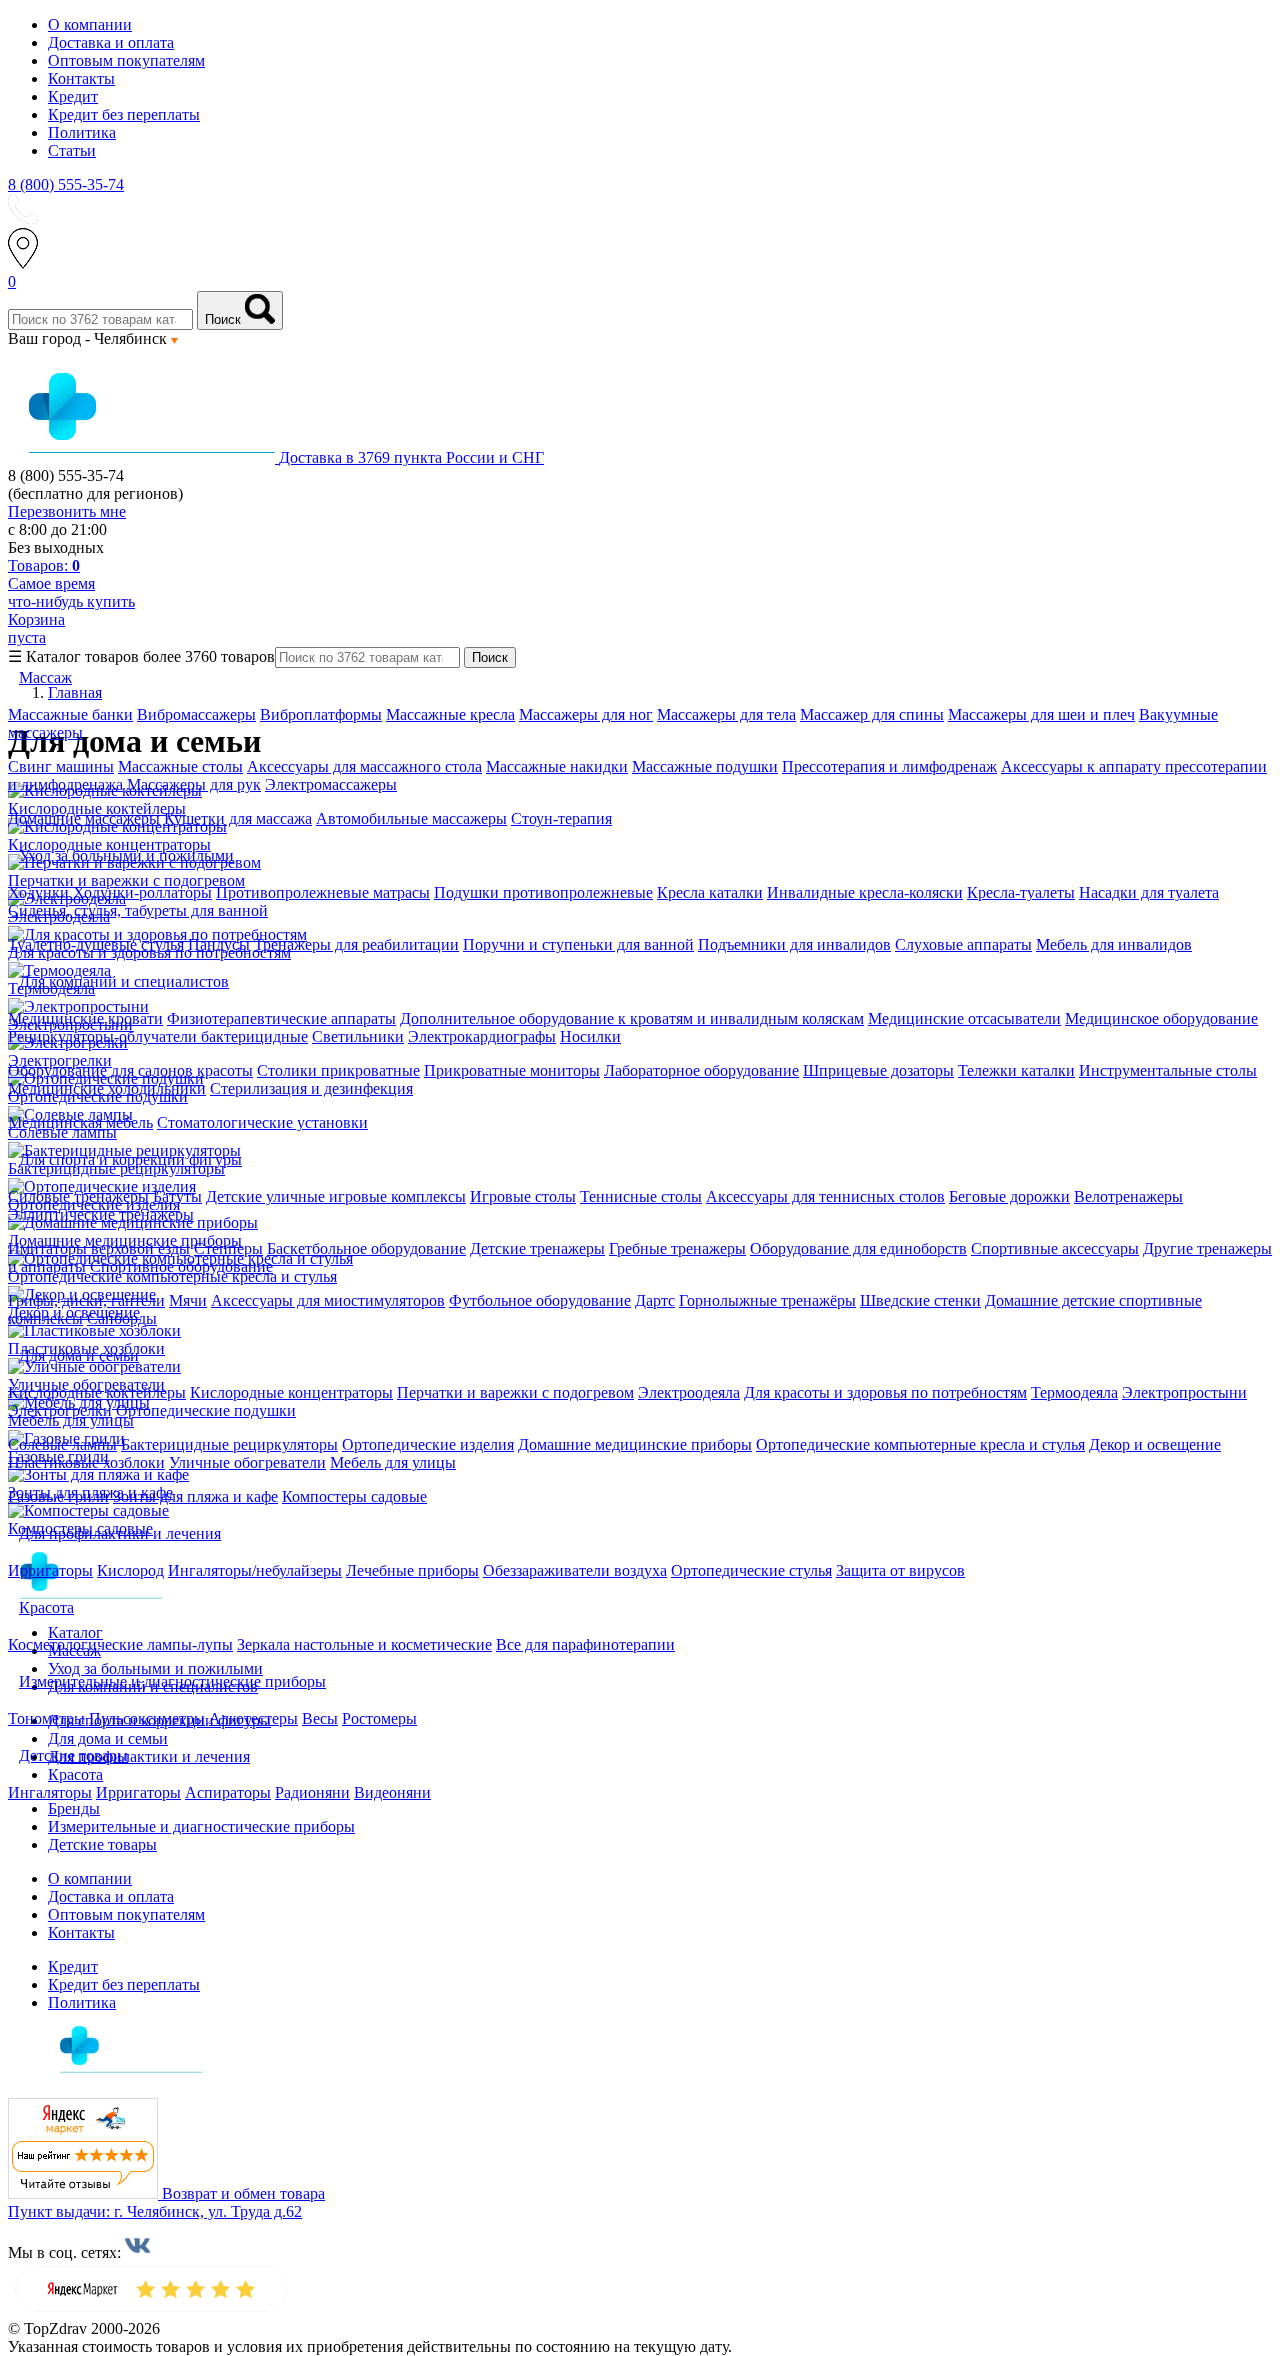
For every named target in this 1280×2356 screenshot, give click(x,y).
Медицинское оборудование (1161, 1018)
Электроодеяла (689, 1392)
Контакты (81, 78)
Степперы (228, 1248)
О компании (90, 24)
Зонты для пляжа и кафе (195, 1496)
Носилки (590, 1036)
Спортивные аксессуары (1055, 1248)
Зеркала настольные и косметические (364, 1644)
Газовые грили (58, 1496)
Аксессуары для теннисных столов (825, 1196)
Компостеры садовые (354, 1496)
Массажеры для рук (194, 784)
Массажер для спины (872, 714)
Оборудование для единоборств (858, 1248)
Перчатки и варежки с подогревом (515, 1392)
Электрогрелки (60, 1410)
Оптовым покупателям (126, 60)
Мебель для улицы (393, 1462)
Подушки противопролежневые (543, 892)
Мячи (188, 1300)
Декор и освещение (1155, 1444)
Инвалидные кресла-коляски (865, 892)
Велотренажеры (1128, 1196)
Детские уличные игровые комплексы (336, 1196)
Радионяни (312, 1792)
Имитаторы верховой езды (99, 1248)
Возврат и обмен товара (243, 2193)
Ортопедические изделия (428, 1444)
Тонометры (46, 1718)
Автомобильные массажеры (411, 818)
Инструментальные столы (1168, 1070)
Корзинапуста (36, 628)
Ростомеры (379, 1718)
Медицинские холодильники (107, 1088)
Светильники (358, 1036)
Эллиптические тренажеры (101, 1214)
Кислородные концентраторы (291, 1392)
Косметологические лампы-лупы (120, 1644)
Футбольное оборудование (540, 1300)
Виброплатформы (321, 714)
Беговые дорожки (1009, 1196)
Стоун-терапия (561, 818)
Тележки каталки (1016, 1070)
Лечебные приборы (412, 1570)
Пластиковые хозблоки (86, 1462)
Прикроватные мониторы (512, 1070)
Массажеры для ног (586, 714)
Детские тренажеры (537, 1248)
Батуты (177, 1196)
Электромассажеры (331, 784)
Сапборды (122, 1318)
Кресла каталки (710, 892)
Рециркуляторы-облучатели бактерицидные (158, 1036)
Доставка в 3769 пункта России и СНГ (411, 457)
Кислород (130, 1570)
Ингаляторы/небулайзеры (255, 1570)
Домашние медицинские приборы (635, 1444)
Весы (320, 1718)
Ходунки (40, 892)
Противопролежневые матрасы (323, 892)
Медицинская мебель (80, 1122)
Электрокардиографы (482, 1036)
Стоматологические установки (262, 1122)
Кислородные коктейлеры (97, 1392)
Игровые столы (523, 1196)
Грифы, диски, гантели (86, 1300)
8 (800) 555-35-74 (66, 184)
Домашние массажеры (84, 818)
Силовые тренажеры (78, 1196)
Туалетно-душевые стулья (96, 944)
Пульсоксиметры (147, 1718)
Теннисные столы (641, 1196)
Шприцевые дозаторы (878, 1070)
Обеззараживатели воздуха (575, 1570)
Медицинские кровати (85, 1018)
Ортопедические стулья (751, 1570)
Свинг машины (61, 766)
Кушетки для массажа (238, 818)
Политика (82, 132)
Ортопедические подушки (206, 1410)
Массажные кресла (450, 714)
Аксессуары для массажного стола (364, 766)
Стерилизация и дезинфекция (311, 1088)
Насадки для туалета (1149, 892)
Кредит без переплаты (124, 114)
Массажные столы (180, 766)
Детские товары (102, 1844)
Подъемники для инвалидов (794, 944)
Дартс (655, 1300)
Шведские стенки (920, 1300)
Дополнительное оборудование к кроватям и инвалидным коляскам (632, 1018)
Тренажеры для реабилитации (356, 944)
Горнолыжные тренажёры (767, 1300)
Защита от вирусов (900, 1570)
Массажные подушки (705, 766)
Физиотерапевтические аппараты (281, 1018)
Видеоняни (392, 1792)
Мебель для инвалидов (1114, 944)
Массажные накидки (557, 766)
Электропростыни (1184, 1392)
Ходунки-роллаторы (142, 892)
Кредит (73, 96)
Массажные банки (70, 714)
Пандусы (219, 944)
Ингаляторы (50, 1792)
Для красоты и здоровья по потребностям (885, 1392)
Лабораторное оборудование (701, 1070)
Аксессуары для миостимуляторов (328, 1300)
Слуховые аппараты (963, 944)
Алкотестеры (253, 1718)
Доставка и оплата (111, 42)
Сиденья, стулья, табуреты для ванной (138, 910)
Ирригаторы (50, 1570)
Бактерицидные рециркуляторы (229, 1444)
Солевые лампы (62, 1444)
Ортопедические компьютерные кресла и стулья (920, 1444)
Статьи (72, 150)
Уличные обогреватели (247, 1462)
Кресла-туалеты (1021, 892)
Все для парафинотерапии (585, 1644)
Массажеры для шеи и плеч (1041, 714)
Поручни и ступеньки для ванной (578, 944)
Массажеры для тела (726, 714)
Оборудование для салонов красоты (130, 1070)
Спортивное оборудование (181, 1266)
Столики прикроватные (338, 1070)
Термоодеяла (1074, 1392)
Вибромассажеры (196, 714)
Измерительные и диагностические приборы (201, 1826)
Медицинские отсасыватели (964, 1018)
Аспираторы (228, 1792)
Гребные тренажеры (677, 1248)
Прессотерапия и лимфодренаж (889, 766)
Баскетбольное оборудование (366, 1248)
